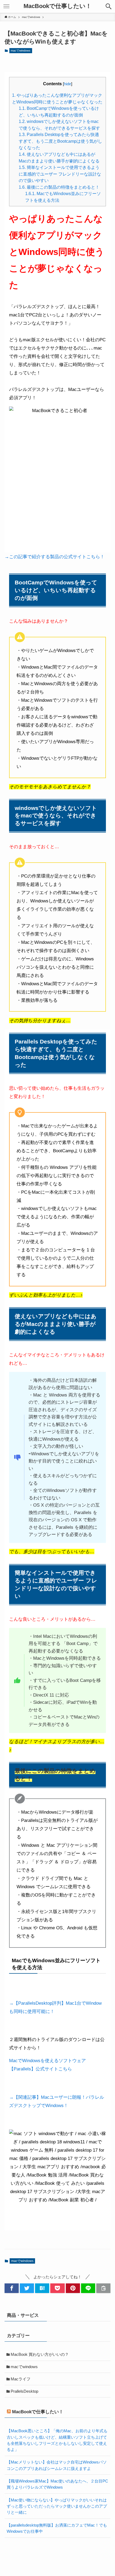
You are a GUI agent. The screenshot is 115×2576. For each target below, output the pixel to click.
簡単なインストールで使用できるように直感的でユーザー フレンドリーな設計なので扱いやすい (60, 174)
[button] (12, 2288)
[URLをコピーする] (103, 2288)
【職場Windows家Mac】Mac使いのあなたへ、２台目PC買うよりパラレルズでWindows (57, 2484)
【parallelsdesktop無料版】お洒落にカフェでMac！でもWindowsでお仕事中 (57, 2528)
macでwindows (21, 51)
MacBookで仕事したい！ (57, 6)
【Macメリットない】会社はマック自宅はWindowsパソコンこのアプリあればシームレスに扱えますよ (57, 2465)
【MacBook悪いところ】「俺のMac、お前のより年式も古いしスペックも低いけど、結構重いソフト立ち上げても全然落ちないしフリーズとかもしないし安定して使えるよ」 (57, 2440)
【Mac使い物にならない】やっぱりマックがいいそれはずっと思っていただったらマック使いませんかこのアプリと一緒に (57, 2506)
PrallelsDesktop (24, 2391)
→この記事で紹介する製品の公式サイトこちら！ (55, 557)
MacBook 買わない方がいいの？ (40, 2354)
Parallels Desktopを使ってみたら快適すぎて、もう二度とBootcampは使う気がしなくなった (60, 141)
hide (68, 84)
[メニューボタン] (6, 6)
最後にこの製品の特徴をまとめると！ (59, 187)
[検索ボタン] (109, 6)
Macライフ (21, 2379)
